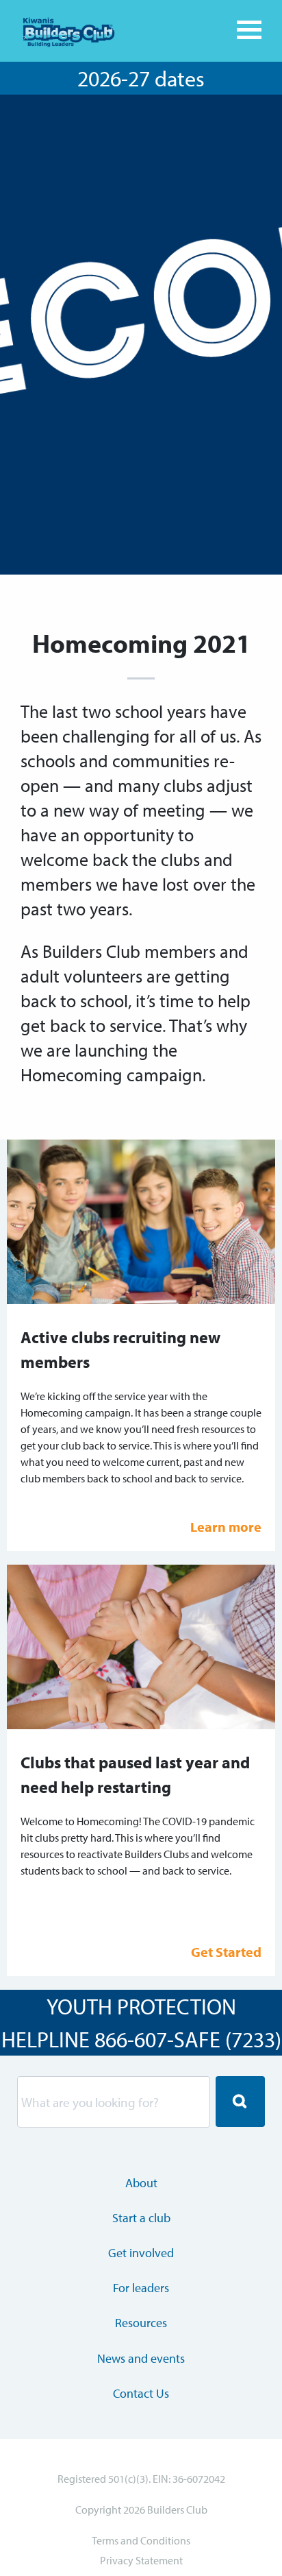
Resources (141, 2323)
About (141, 2183)
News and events (141, 2358)
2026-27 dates (141, 78)
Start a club (141, 2218)
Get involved (141, 2253)
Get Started (226, 1952)
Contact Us (141, 2393)
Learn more (226, 1527)
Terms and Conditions (141, 2540)
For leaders (141, 2288)
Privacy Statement (141, 2560)
